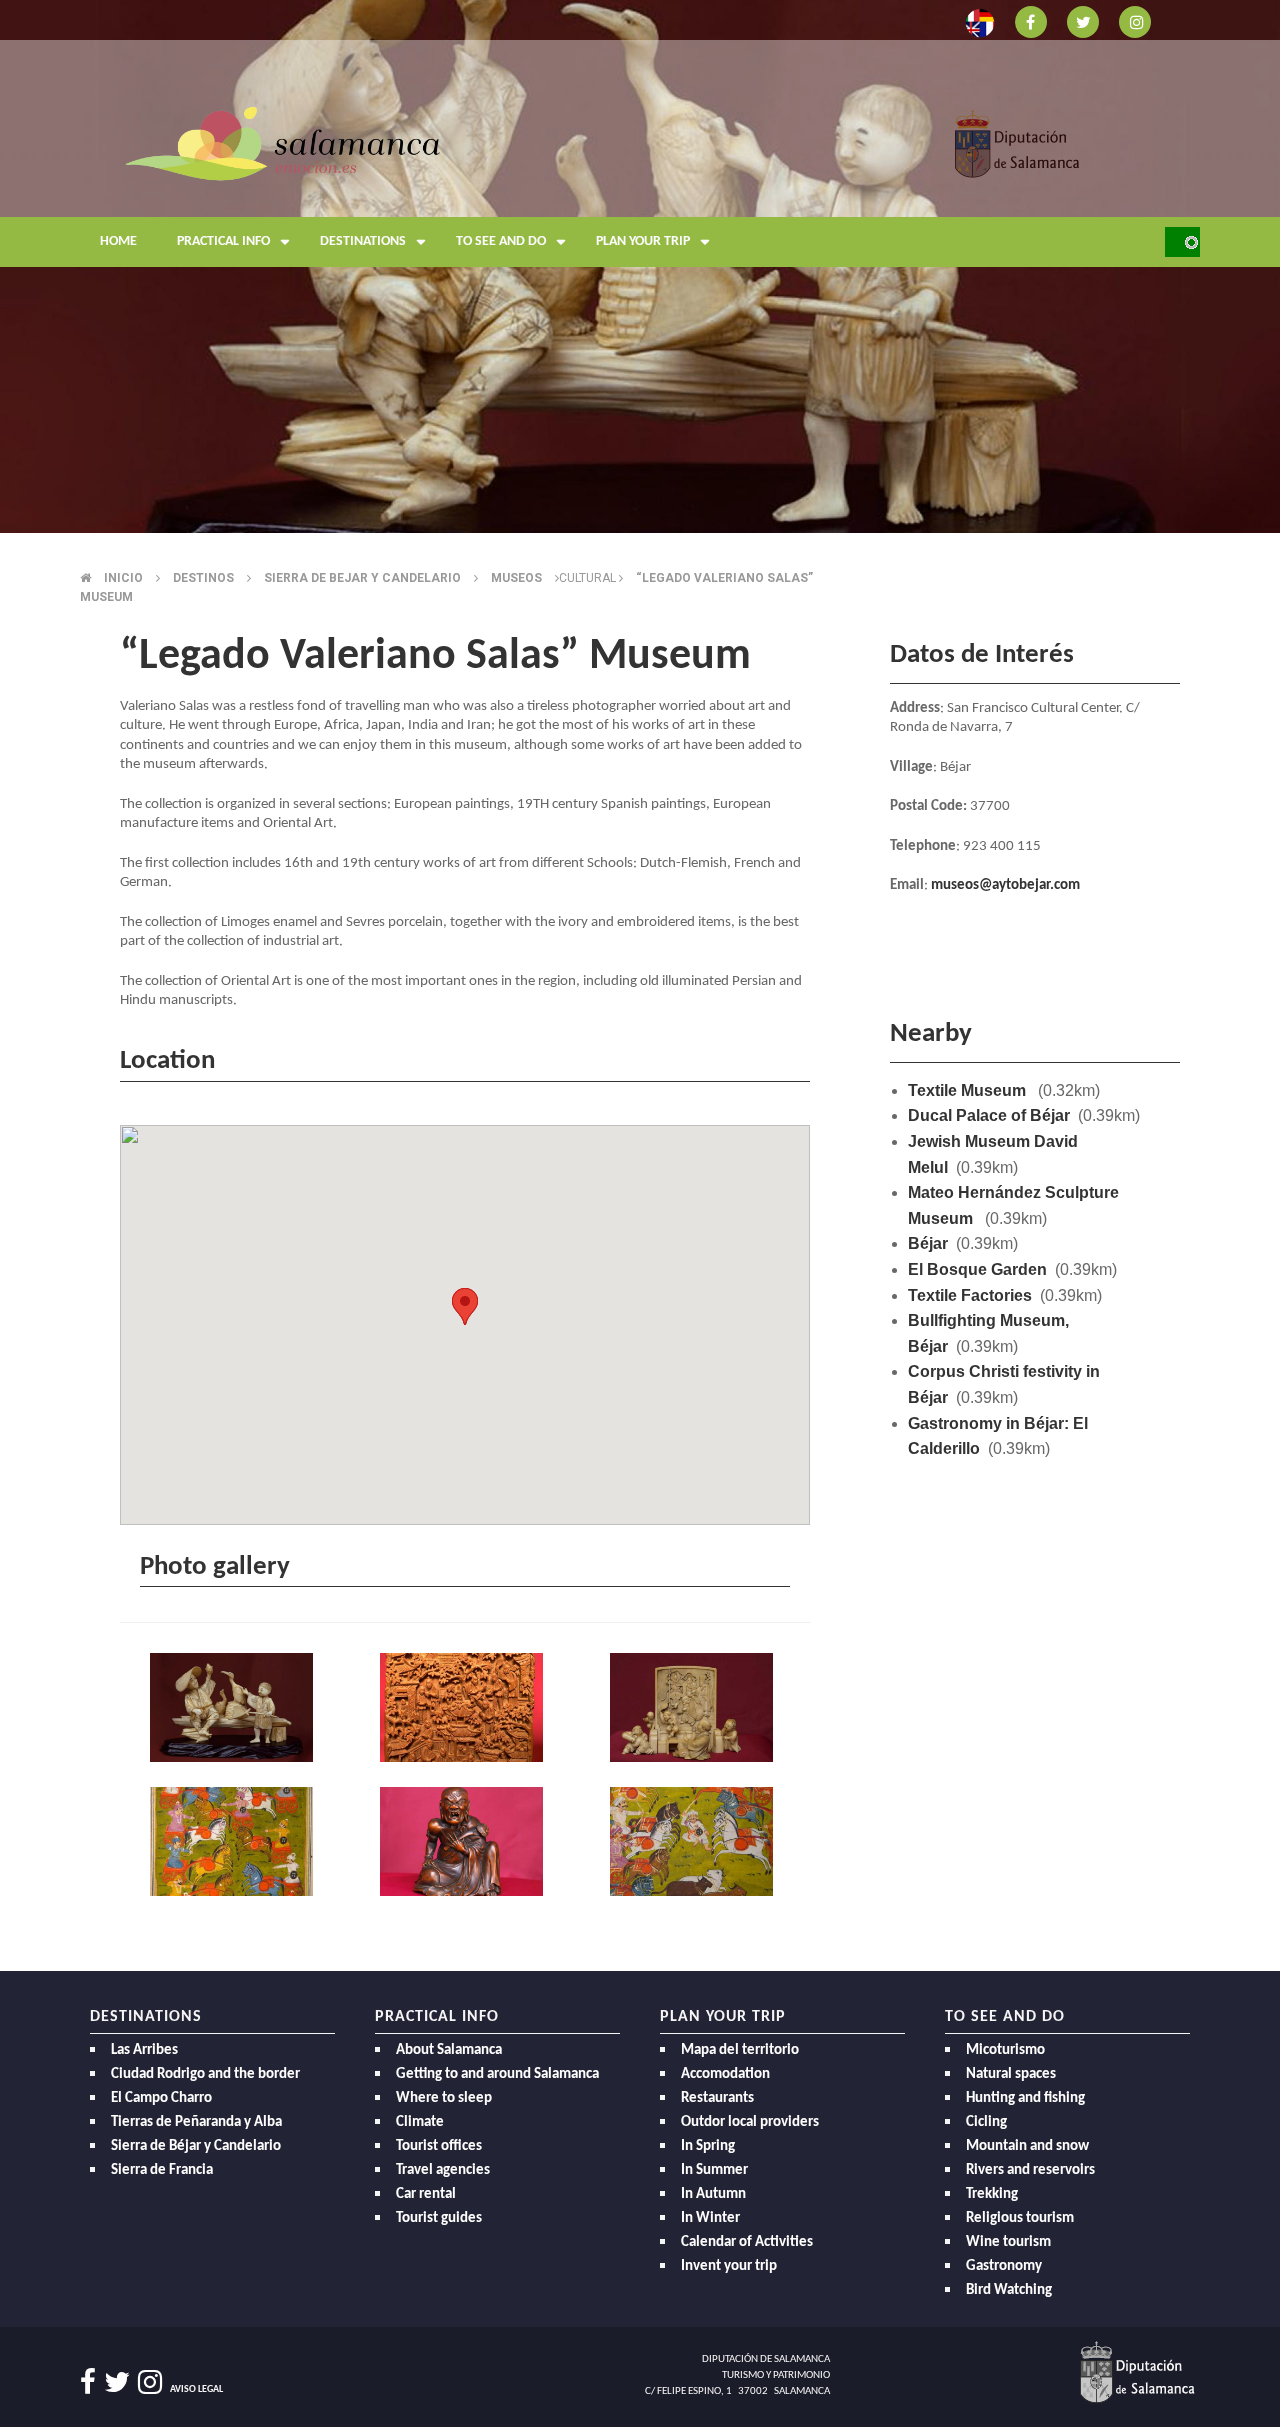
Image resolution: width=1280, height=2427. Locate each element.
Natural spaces (1011, 2074)
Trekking (992, 2194)
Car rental (426, 2194)
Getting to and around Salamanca (497, 2074)
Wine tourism (1008, 2242)
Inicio (123, 578)
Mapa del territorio (740, 2050)
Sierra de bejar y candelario (362, 578)
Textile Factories (970, 1295)
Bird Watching (1009, 2290)
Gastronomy (1004, 2266)
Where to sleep (444, 2098)
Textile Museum (969, 1090)
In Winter (710, 2218)
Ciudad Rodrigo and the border (205, 2074)
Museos (516, 578)
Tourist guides (439, 2218)
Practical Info (223, 241)
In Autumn (713, 2194)
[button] (465, 1306)
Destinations (363, 241)
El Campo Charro (161, 2098)
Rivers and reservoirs (1030, 2170)
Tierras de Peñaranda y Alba (196, 2122)
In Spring (708, 2146)
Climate (420, 2122)
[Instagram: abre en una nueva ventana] (1135, 20)
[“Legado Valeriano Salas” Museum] (235, 1708)
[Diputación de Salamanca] (1017, 142)
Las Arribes (144, 2050)
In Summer (714, 2170)
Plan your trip (643, 241)
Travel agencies (443, 2170)
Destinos (203, 578)
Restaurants (717, 2098)
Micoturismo (1005, 2050)
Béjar (928, 1243)
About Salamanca (449, 2050)
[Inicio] (282, 142)
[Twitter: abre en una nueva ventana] (1083, 20)
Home (118, 241)
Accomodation (725, 2074)
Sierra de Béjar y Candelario (196, 2146)
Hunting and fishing (1025, 2098)
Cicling (986, 2122)
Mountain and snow (1027, 2146)
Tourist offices (439, 2146)
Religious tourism (1020, 2218)
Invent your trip (729, 2266)
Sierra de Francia (162, 2170)
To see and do (501, 241)
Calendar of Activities (747, 2242)
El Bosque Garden (977, 1269)
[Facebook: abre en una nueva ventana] (1031, 20)
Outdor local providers (750, 2122)
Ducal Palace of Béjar (989, 1115)
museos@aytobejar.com (1005, 885)
